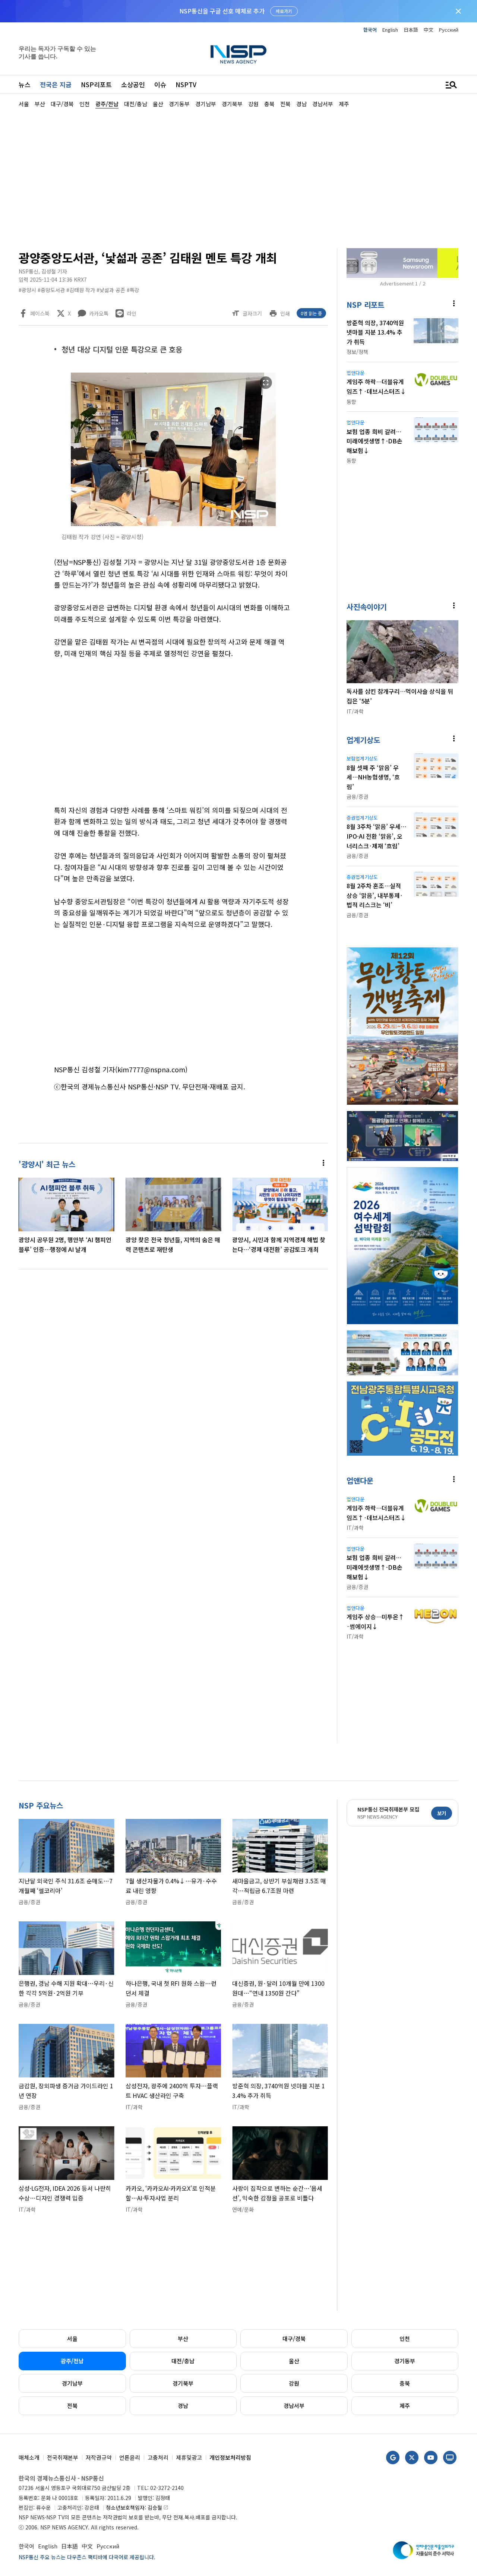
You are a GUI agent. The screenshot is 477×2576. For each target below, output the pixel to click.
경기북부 (183, 2383)
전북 (72, 2406)
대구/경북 (294, 2338)
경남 (183, 2406)
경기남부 (72, 2383)
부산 (183, 2338)
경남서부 (294, 2406)
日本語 (411, 30)
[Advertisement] (238, 177)
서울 (72, 2338)
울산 (294, 2361)
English (390, 30)
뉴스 (25, 84)
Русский (449, 30)
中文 (429, 30)
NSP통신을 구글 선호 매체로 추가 (222, 11)
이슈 (160, 84)
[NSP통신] (238, 54)
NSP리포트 (96, 84)
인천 (405, 2338)
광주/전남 (72, 2361)
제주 (405, 2406)
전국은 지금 (56, 84)
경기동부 (405, 2361)
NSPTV (186, 84)
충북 (405, 2383)
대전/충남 (183, 2361)
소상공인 (133, 84)
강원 (294, 2383)
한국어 (370, 30)
